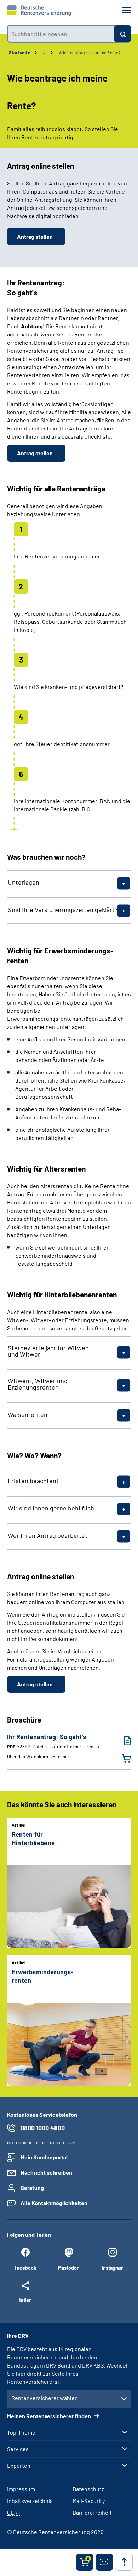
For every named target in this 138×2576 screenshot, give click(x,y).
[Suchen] (122, 34)
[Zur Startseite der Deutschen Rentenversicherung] (39, 11)
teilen (25, 2300)
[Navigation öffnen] (126, 10)
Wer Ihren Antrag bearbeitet (48, 1535)
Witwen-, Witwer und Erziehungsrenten (38, 1384)
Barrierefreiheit (92, 2512)
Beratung (32, 2188)
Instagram (113, 2268)
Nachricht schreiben (46, 2172)
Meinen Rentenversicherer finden (50, 2416)
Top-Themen (23, 2432)
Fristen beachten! (33, 1481)
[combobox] (61, 34)
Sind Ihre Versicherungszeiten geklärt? (63, 909)
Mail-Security (89, 2501)
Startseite (20, 52)
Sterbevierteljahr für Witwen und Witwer (48, 1351)
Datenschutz (88, 2489)
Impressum (21, 2489)
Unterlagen (24, 882)
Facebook (25, 2268)
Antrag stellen (35, 236)
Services (18, 2449)
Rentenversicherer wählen (45, 2398)
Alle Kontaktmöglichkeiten (54, 2203)
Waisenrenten (28, 1414)
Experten (19, 2466)
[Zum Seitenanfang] (124, 2562)
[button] (104, 2562)
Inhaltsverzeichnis (30, 2501)
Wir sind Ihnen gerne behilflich (51, 1508)
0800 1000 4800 (43, 2128)
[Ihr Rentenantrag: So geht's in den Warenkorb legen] (122, 1758)
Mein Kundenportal (44, 2157)
